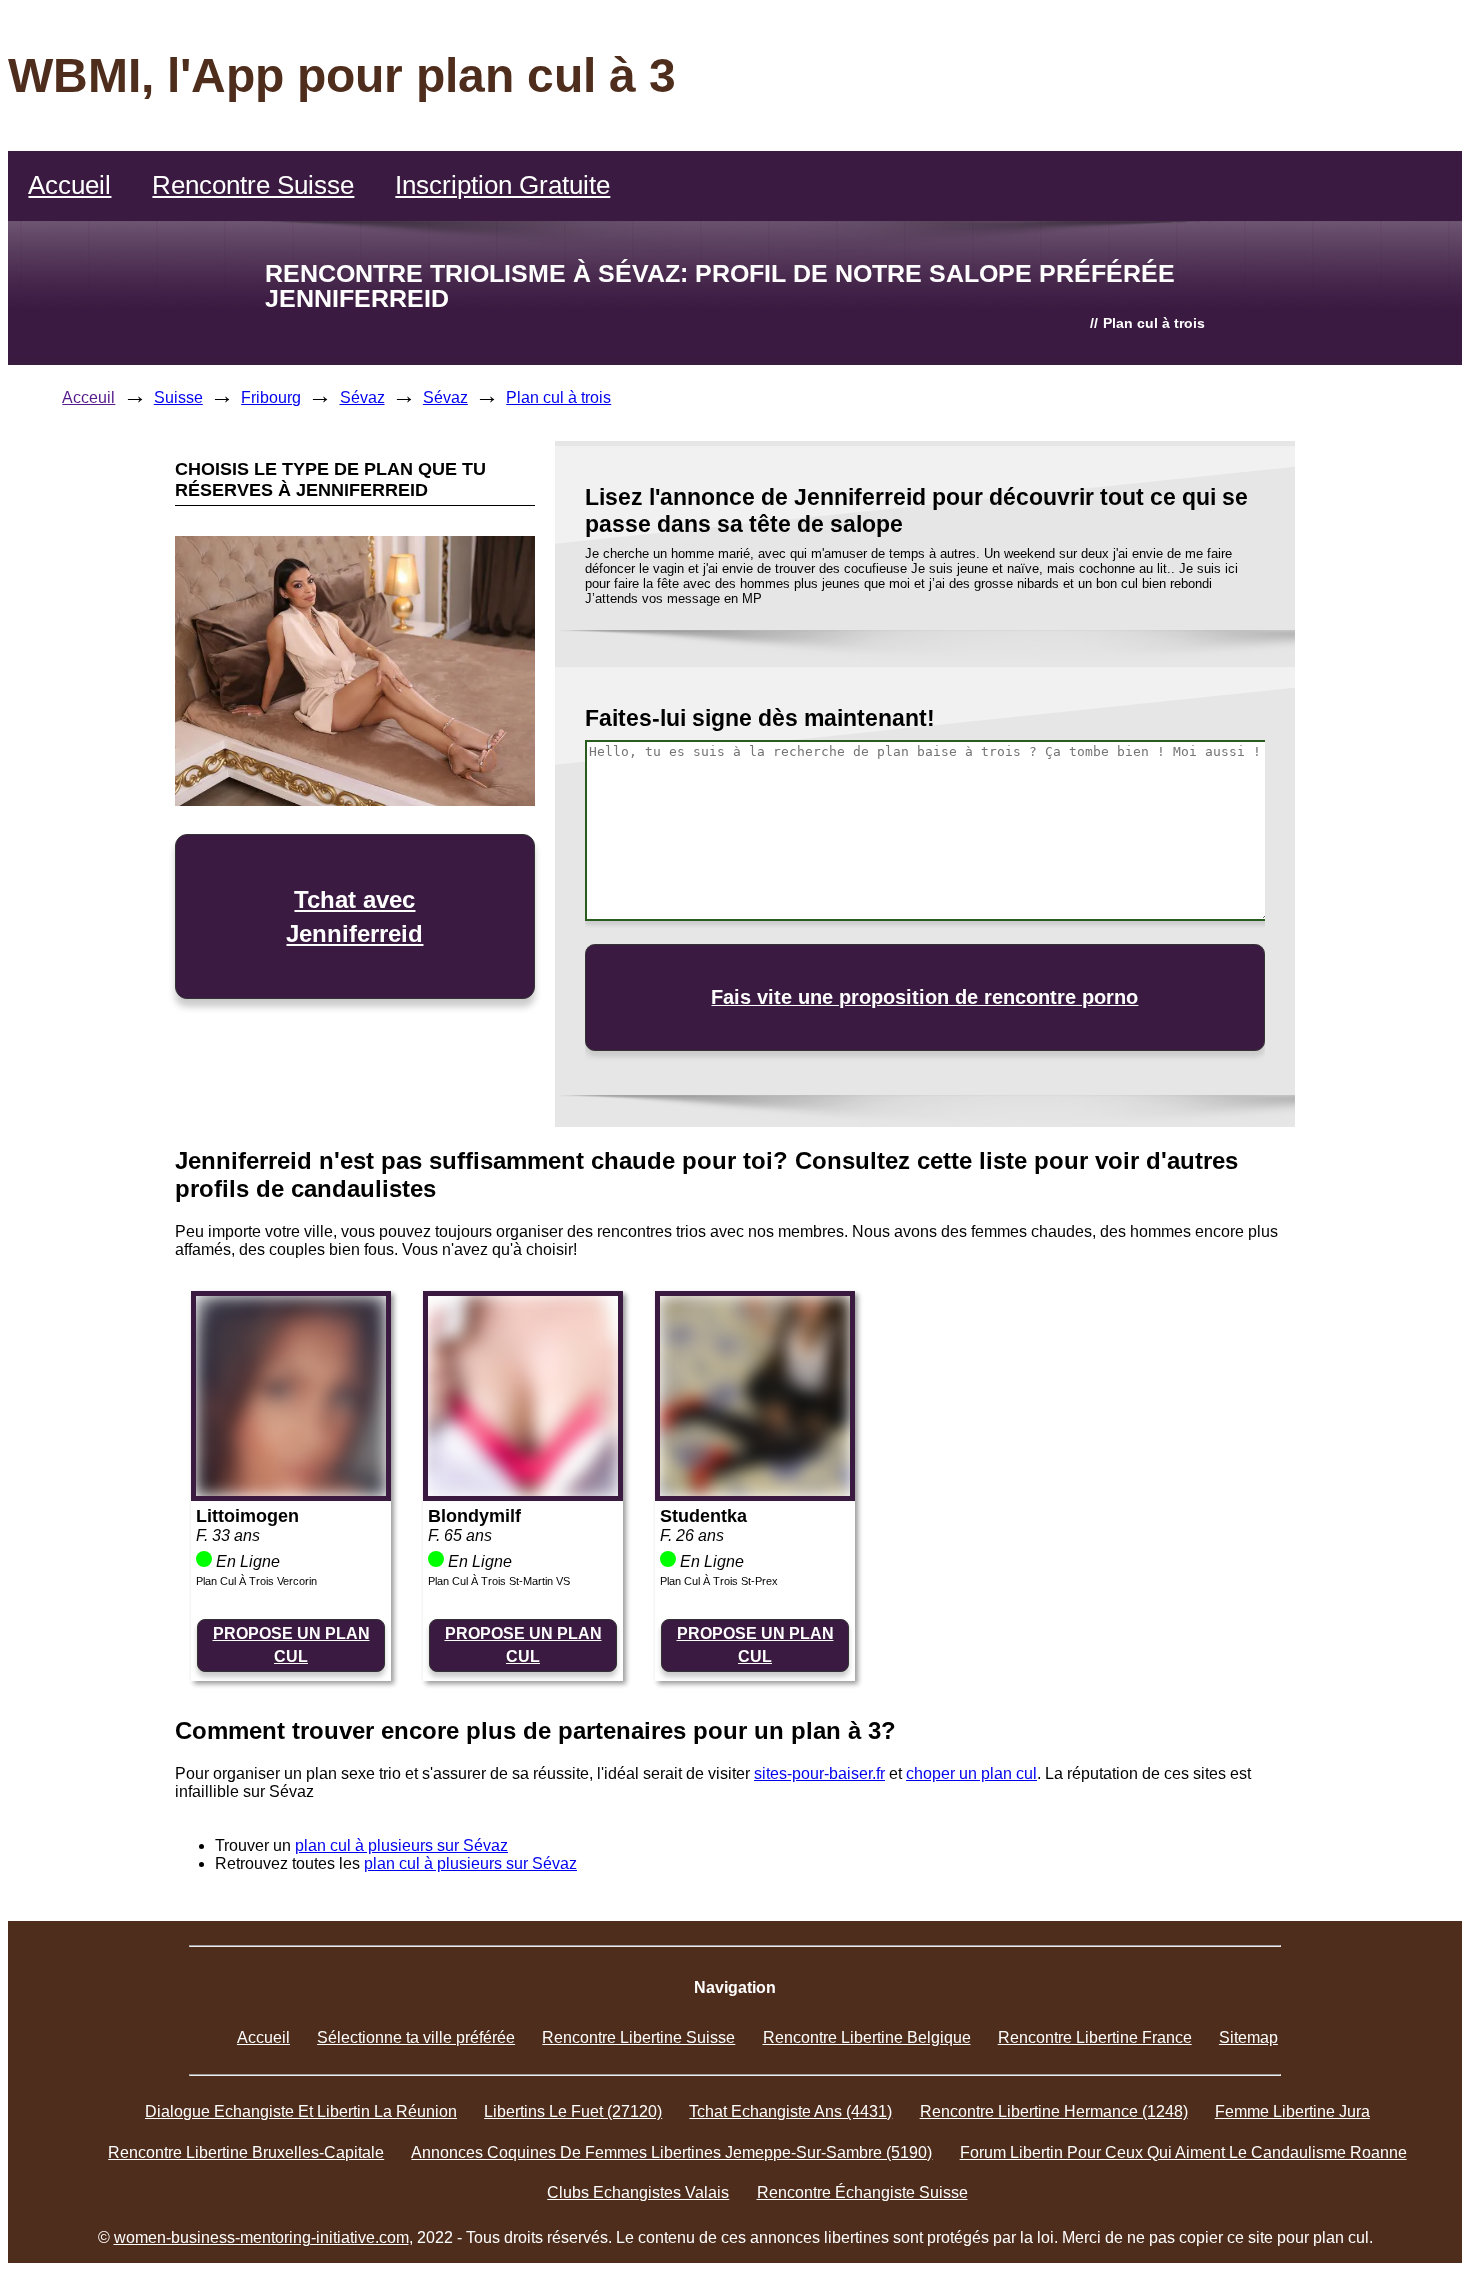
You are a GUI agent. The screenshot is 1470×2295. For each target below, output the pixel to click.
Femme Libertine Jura (1292, 2111)
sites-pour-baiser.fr (819, 1773)
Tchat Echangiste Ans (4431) (790, 2111)
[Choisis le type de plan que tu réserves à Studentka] (755, 1490)
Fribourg (271, 397)
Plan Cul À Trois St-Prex (719, 1581)
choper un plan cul (971, 1773)
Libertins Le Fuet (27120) (573, 2111)
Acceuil (88, 397)
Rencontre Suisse (253, 185)
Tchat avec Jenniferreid (354, 916)
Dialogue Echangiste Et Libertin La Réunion (301, 2111)
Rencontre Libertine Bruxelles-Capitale (246, 2152)
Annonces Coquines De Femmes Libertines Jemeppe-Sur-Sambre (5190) (671, 2152)
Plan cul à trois (558, 397)
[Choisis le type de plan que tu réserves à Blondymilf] (523, 1490)
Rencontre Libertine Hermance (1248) (1054, 2111)
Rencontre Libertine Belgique (867, 2037)
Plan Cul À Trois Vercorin (256, 1581)
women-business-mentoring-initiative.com (261, 2237)
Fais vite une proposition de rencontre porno (924, 997)
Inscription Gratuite (502, 185)
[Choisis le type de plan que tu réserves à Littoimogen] (291, 1490)
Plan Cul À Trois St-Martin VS (499, 1581)
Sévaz (362, 397)
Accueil (69, 185)
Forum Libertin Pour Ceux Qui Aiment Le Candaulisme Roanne (1183, 2152)
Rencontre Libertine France (1095, 2037)
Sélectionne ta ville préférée (416, 2037)
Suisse (178, 397)
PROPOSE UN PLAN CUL (291, 1644)
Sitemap (1248, 2037)
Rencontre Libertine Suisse (638, 2037)
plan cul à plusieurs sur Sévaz (401, 1845)
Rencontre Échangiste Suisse (862, 2192)
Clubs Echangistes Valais (638, 2192)
